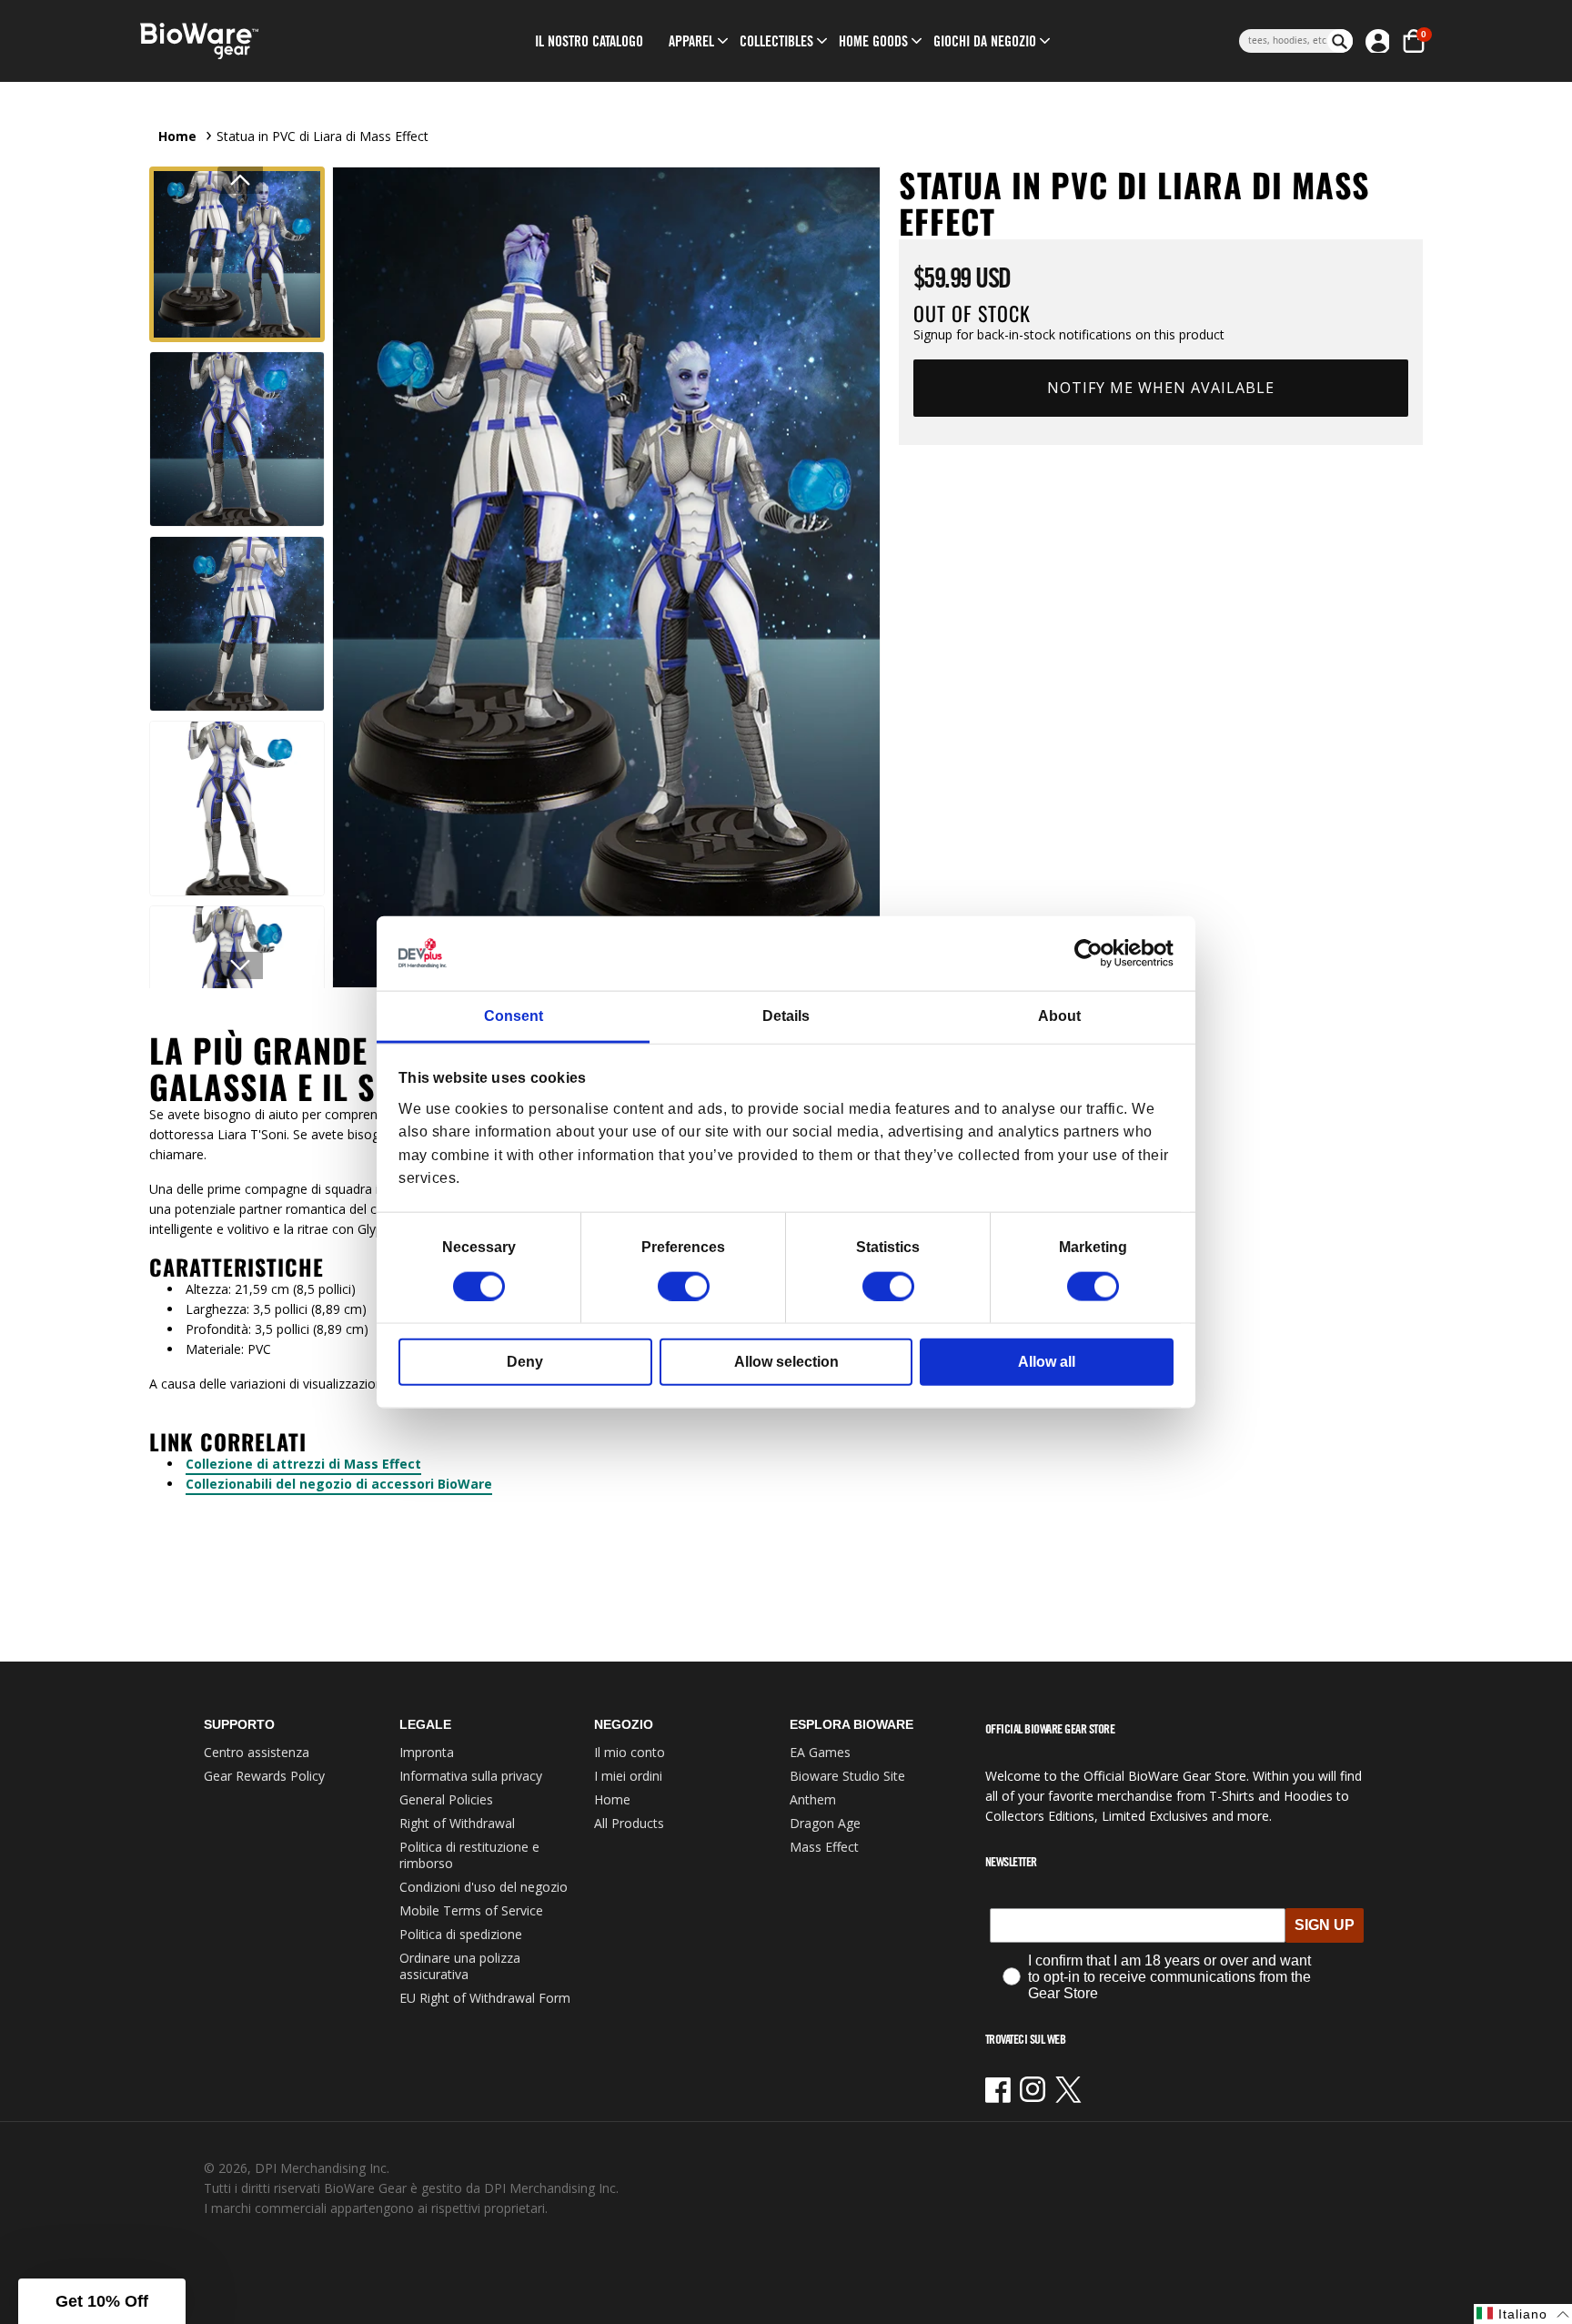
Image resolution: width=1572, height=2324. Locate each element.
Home (177, 136)
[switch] (684, 1286)
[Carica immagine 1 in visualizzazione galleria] (237, 254)
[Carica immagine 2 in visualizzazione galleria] (237, 439)
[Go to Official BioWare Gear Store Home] (282, 41)
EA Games (820, 1752)
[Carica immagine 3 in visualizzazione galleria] (237, 624)
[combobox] (1283, 41)
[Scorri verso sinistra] (240, 180)
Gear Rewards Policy (264, 1776)
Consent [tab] (514, 1016)
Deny (525, 1361)
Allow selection (786, 1361)
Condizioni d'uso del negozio (484, 1887)
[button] (691, 41)
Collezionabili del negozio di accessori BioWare (339, 1484)
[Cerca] (1340, 41)
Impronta (427, 1752)
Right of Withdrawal (457, 1823)
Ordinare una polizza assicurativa (460, 1966)
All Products (629, 1823)
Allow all (1047, 1361)
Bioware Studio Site (847, 1776)
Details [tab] (786, 1016)
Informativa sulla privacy (471, 1776)
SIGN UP (1325, 1925)
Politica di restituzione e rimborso (469, 1855)
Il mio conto (630, 1752)
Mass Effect (824, 1847)
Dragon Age (825, 1823)
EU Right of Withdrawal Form (485, 1998)
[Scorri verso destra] (240, 965)
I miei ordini (628, 1776)
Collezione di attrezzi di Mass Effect (303, 1464)
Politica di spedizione (461, 1934)
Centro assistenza (257, 1752)
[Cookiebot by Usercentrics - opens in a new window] (1094, 954)
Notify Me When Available (1161, 388)
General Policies (446, 1799)
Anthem (813, 1799)
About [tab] (1059, 1016)
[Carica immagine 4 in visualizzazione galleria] (237, 808)
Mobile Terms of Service (471, 1910)
